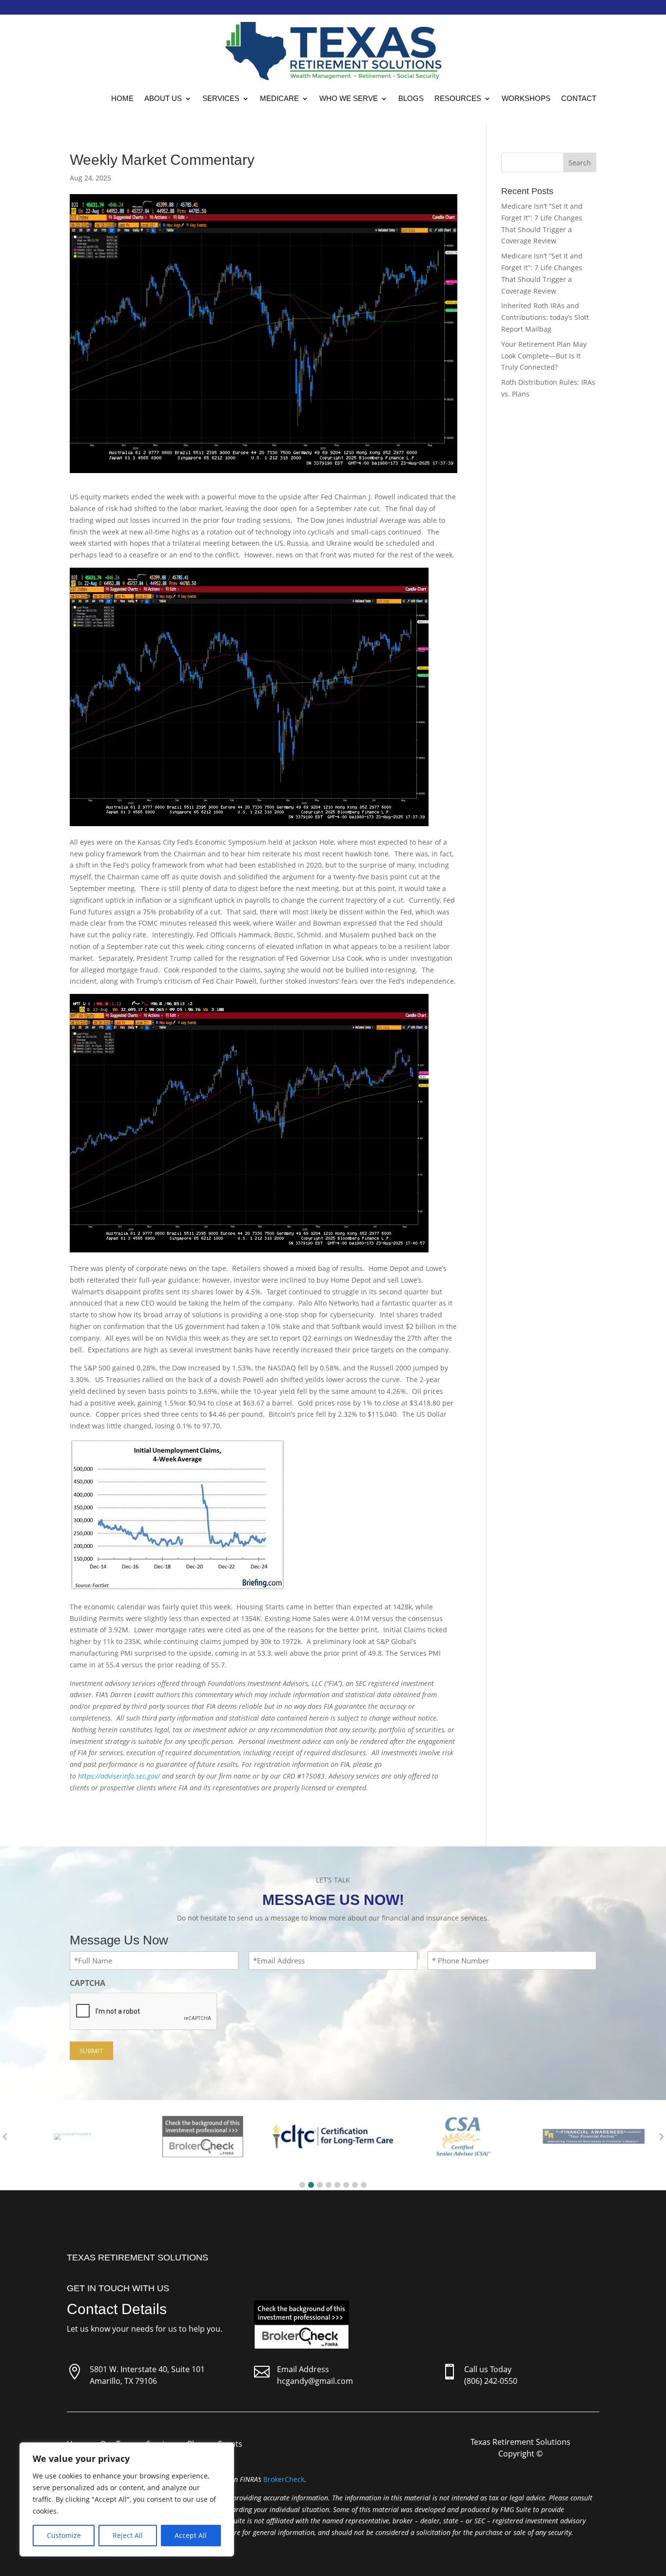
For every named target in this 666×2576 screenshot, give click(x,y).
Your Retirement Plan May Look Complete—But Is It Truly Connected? (544, 356)
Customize (64, 2535)
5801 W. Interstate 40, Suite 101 (147, 2369)
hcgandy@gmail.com (315, 2381)
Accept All (191, 2535)
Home (122, 98)
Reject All (128, 2535)
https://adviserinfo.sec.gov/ (119, 1776)
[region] (127, 2499)
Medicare (279, 98)
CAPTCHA (88, 1983)
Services (221, 98)
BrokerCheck (284, 2479)
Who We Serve (349, 98)
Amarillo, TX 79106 (123, 2381)
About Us (163, 98)
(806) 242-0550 (491, 2381)
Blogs (411, 98)
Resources (458, 98)
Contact (579, 98)
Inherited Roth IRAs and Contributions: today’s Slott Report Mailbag (545, 317)
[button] (302, 2185)
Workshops (526, 98)
